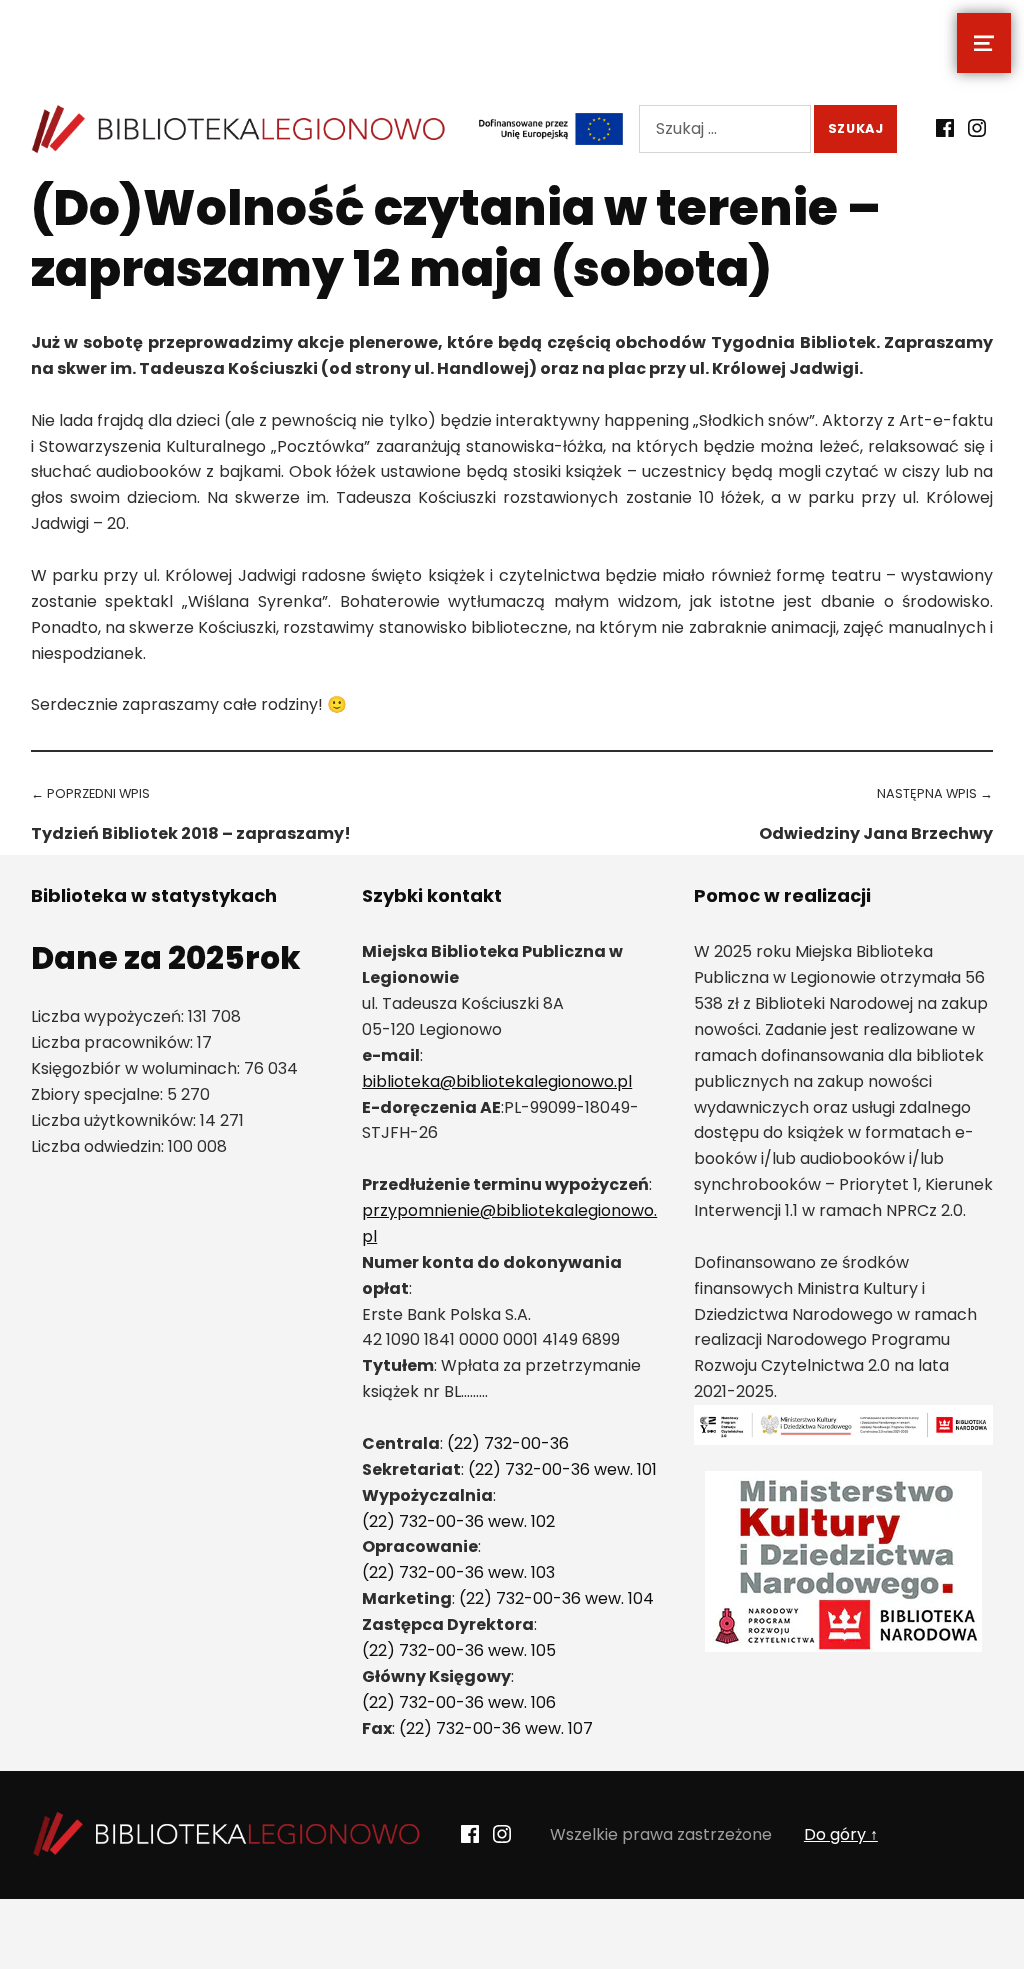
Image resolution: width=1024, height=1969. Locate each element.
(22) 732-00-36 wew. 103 (458, 1572)
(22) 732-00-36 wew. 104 (556, 1598)
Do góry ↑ (841, 1834)
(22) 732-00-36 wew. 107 (496, 1728)
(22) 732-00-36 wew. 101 (562, 1469)
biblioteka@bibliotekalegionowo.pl (497, 1081)
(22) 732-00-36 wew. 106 (459, 1702)
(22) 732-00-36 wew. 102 (458, 1521)
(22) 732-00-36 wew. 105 (459, 1650)
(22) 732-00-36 (508, 1443)
